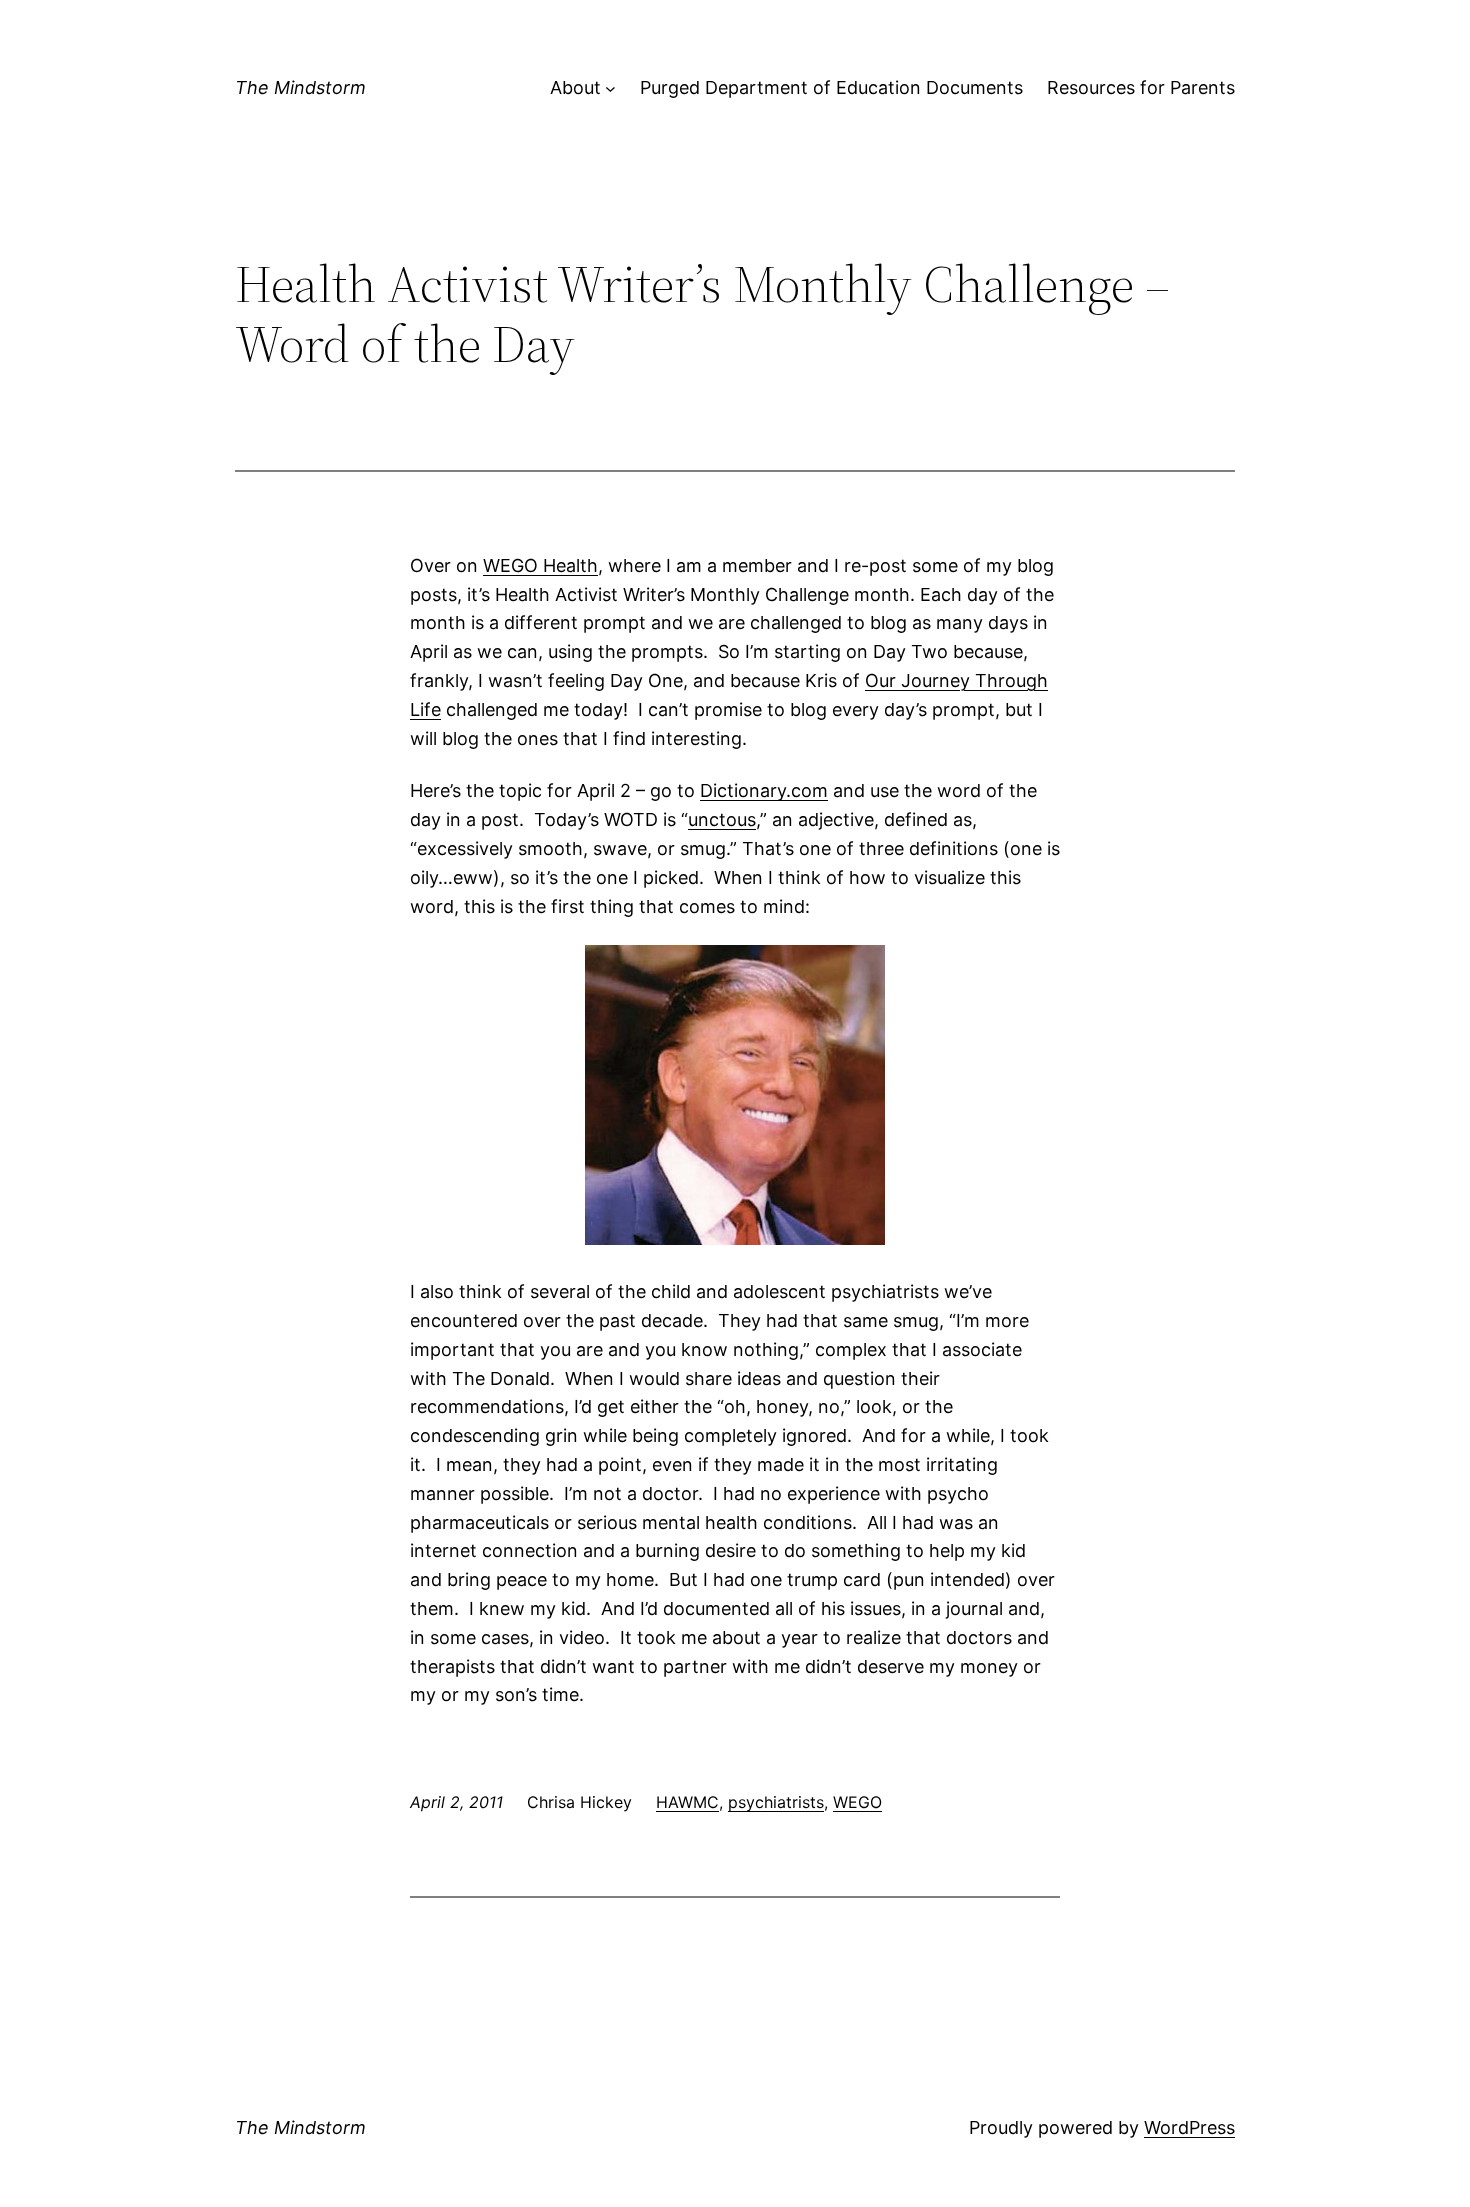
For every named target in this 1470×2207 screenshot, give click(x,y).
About (575, 87)
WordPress (1189, 2127)
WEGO (857, 1802)
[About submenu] (610, 88)
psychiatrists (776, 1802)
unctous (722, 819)
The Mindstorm (300, 87)
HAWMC (687, 1802)
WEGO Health (540, 565)
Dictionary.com (764, 790)
